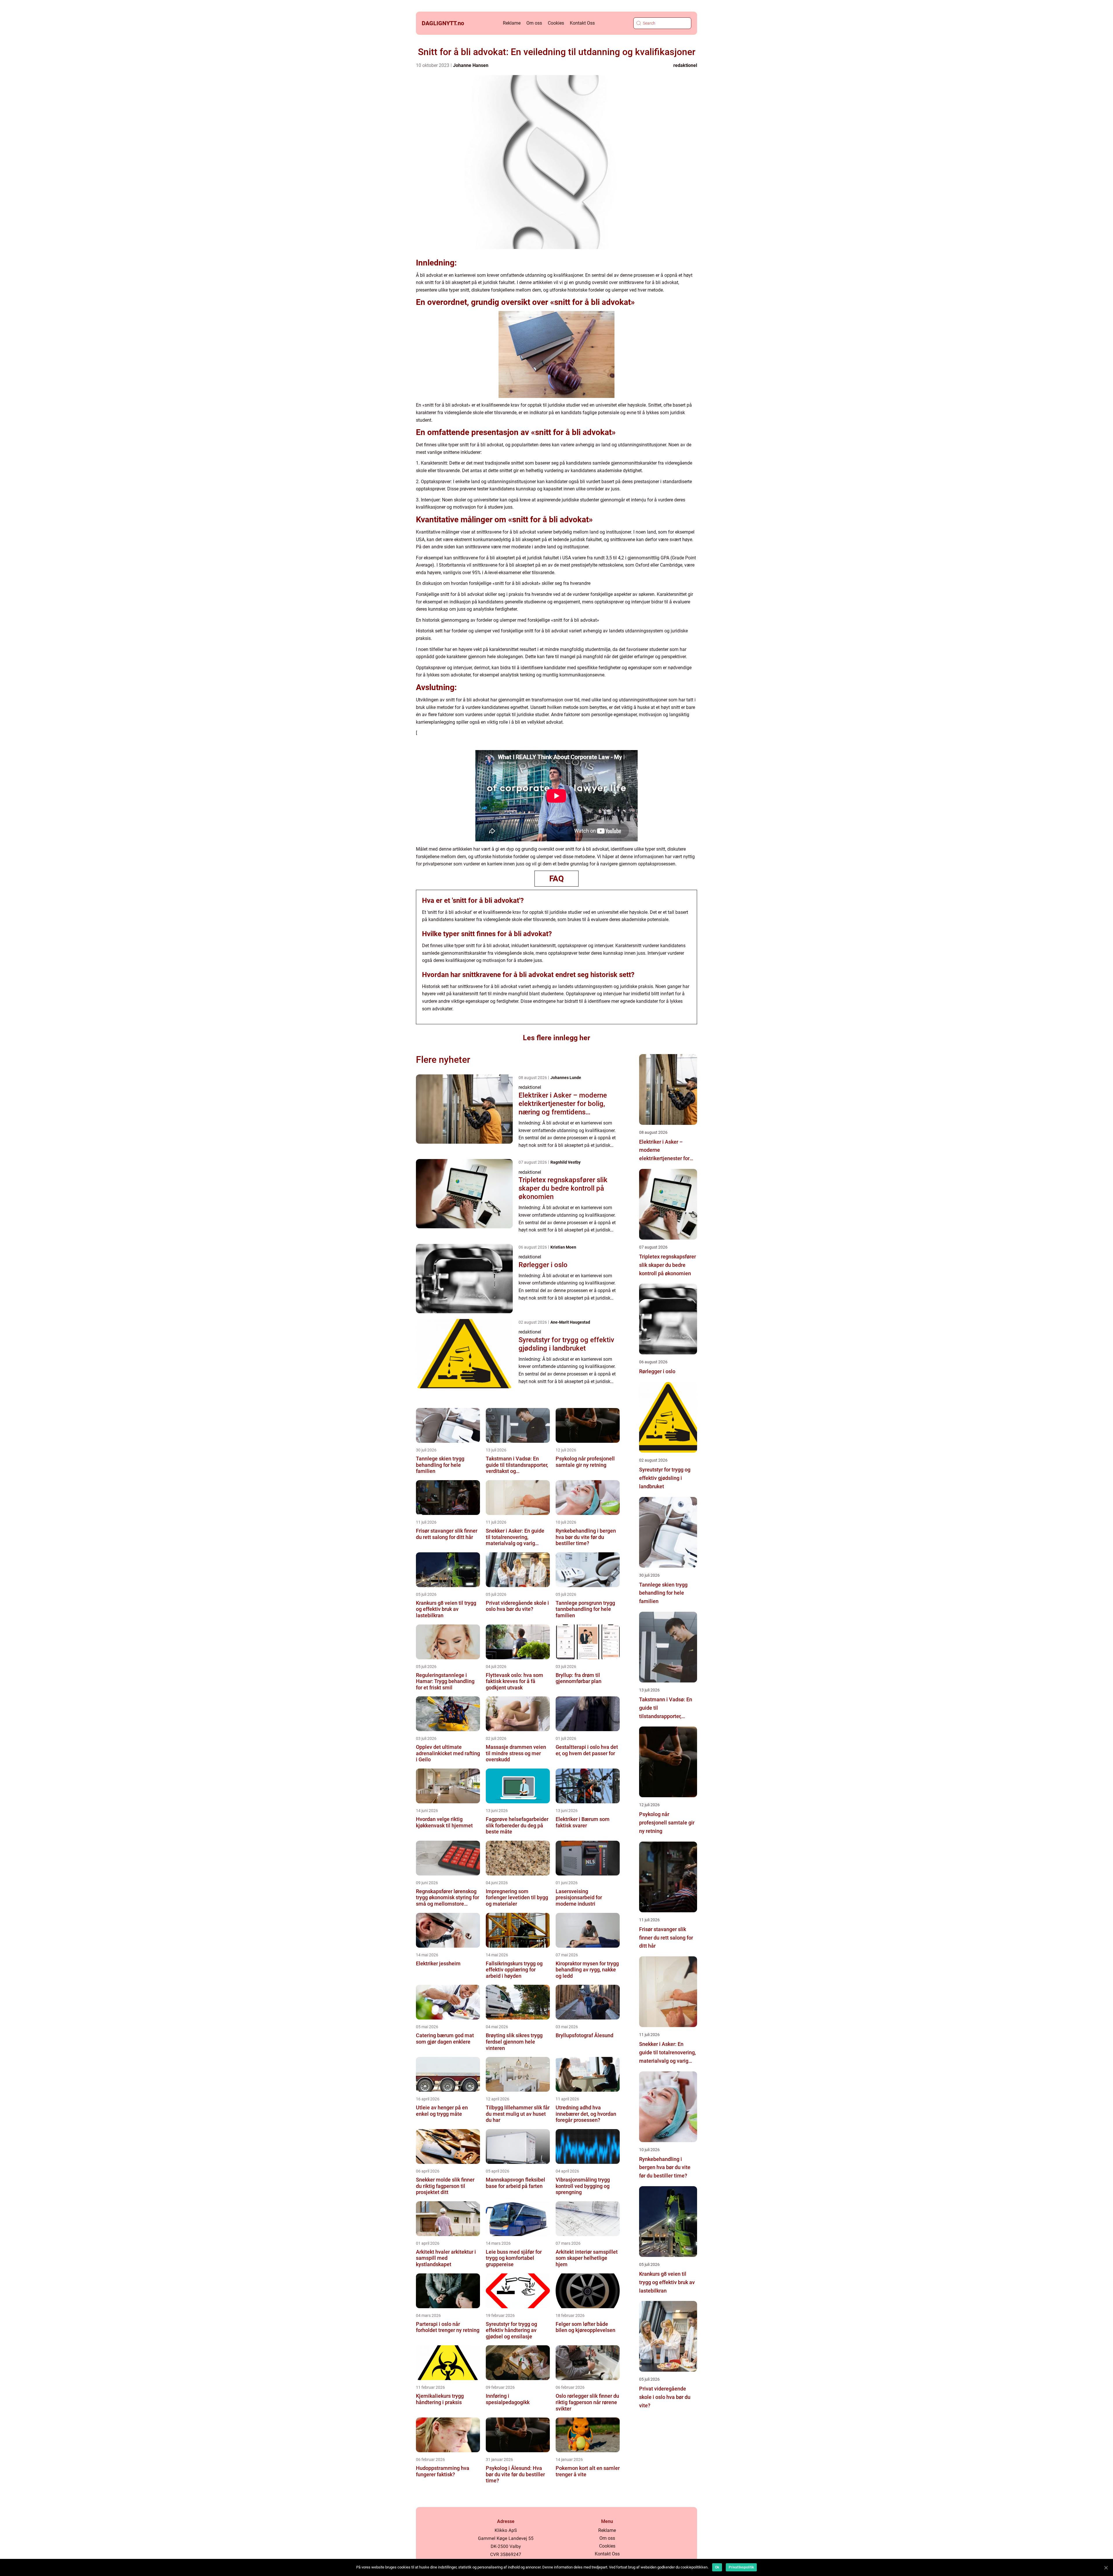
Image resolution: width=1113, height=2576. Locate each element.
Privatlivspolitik (741, 2567)
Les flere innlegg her (556, 1038)
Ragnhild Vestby (565, 1162)
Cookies (556, 23)
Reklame (512, 23)
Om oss (534, 23)
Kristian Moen (563, 1247)
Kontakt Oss (582, 23)
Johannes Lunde (566, 1078)
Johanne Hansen (471, 65)
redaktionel (685, 65)
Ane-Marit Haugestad (570, 1322)
